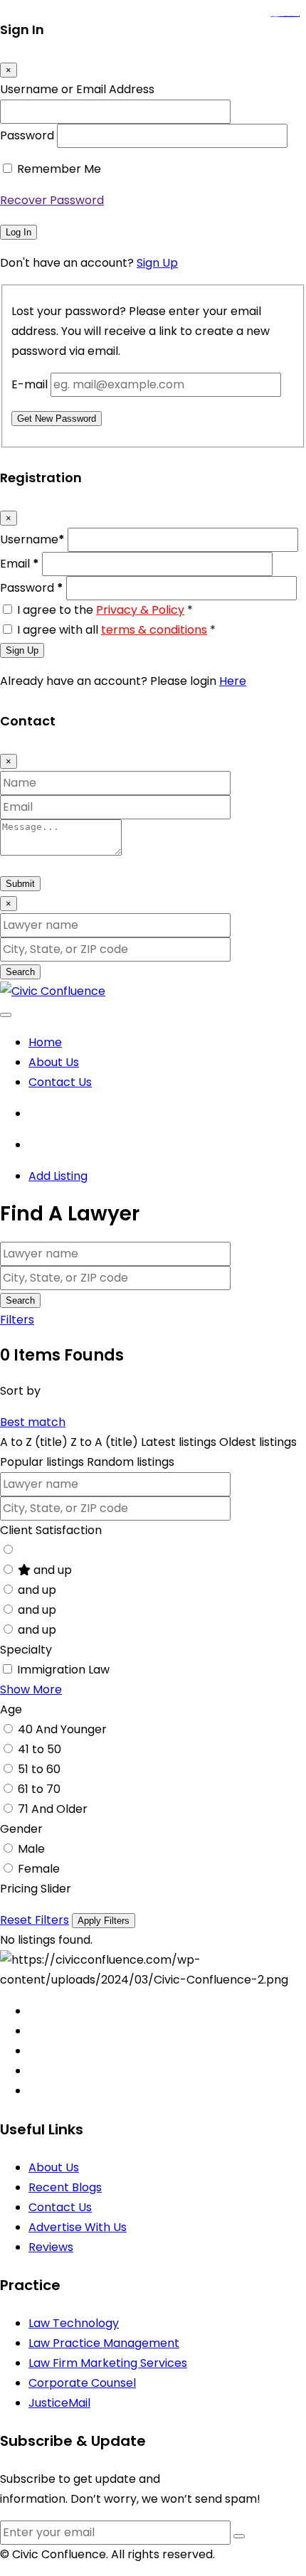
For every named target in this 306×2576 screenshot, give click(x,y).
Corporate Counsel (82, 2383)
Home (45, 1042)
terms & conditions (154, 630)
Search (20, 972)
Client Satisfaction (51, 1530)
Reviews (51, 2247)
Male (31, 1849)
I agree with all (116, 630)
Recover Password (52, 200)
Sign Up (157, 263)
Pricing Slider (36, 1889)
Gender (21, 1829)
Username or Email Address (77, 89)
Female (39, 1869)
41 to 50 (39, 1749)
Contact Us (60, 1082)
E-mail (30, 384)
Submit (20, 884)
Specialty (26, 1650)
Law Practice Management (104, 2343)
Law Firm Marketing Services (108, 2363)
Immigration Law (63, 1670)
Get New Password (57, 419)
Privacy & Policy (140, 610)
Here (233, 681)
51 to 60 (39, 1769)
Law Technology (74, 2323)
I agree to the (105, 610)
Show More (31, 1689)
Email (20, 564)
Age (11, 1709)
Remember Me (59, 169)
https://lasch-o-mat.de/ (294, 17)
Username (32, 539)
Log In (19, 232)
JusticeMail (59, 2403)
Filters (17, 1320)
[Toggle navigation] (6, 1015)
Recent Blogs (65, 2187)
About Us (54, 1062)
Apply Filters (104, 1921)
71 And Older (53, 1809)
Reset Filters (35, 1920)
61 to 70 (39, 1789)
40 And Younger (62, 1729)
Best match (33, 1422)
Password (27, 135)
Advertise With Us (78, 2227)
